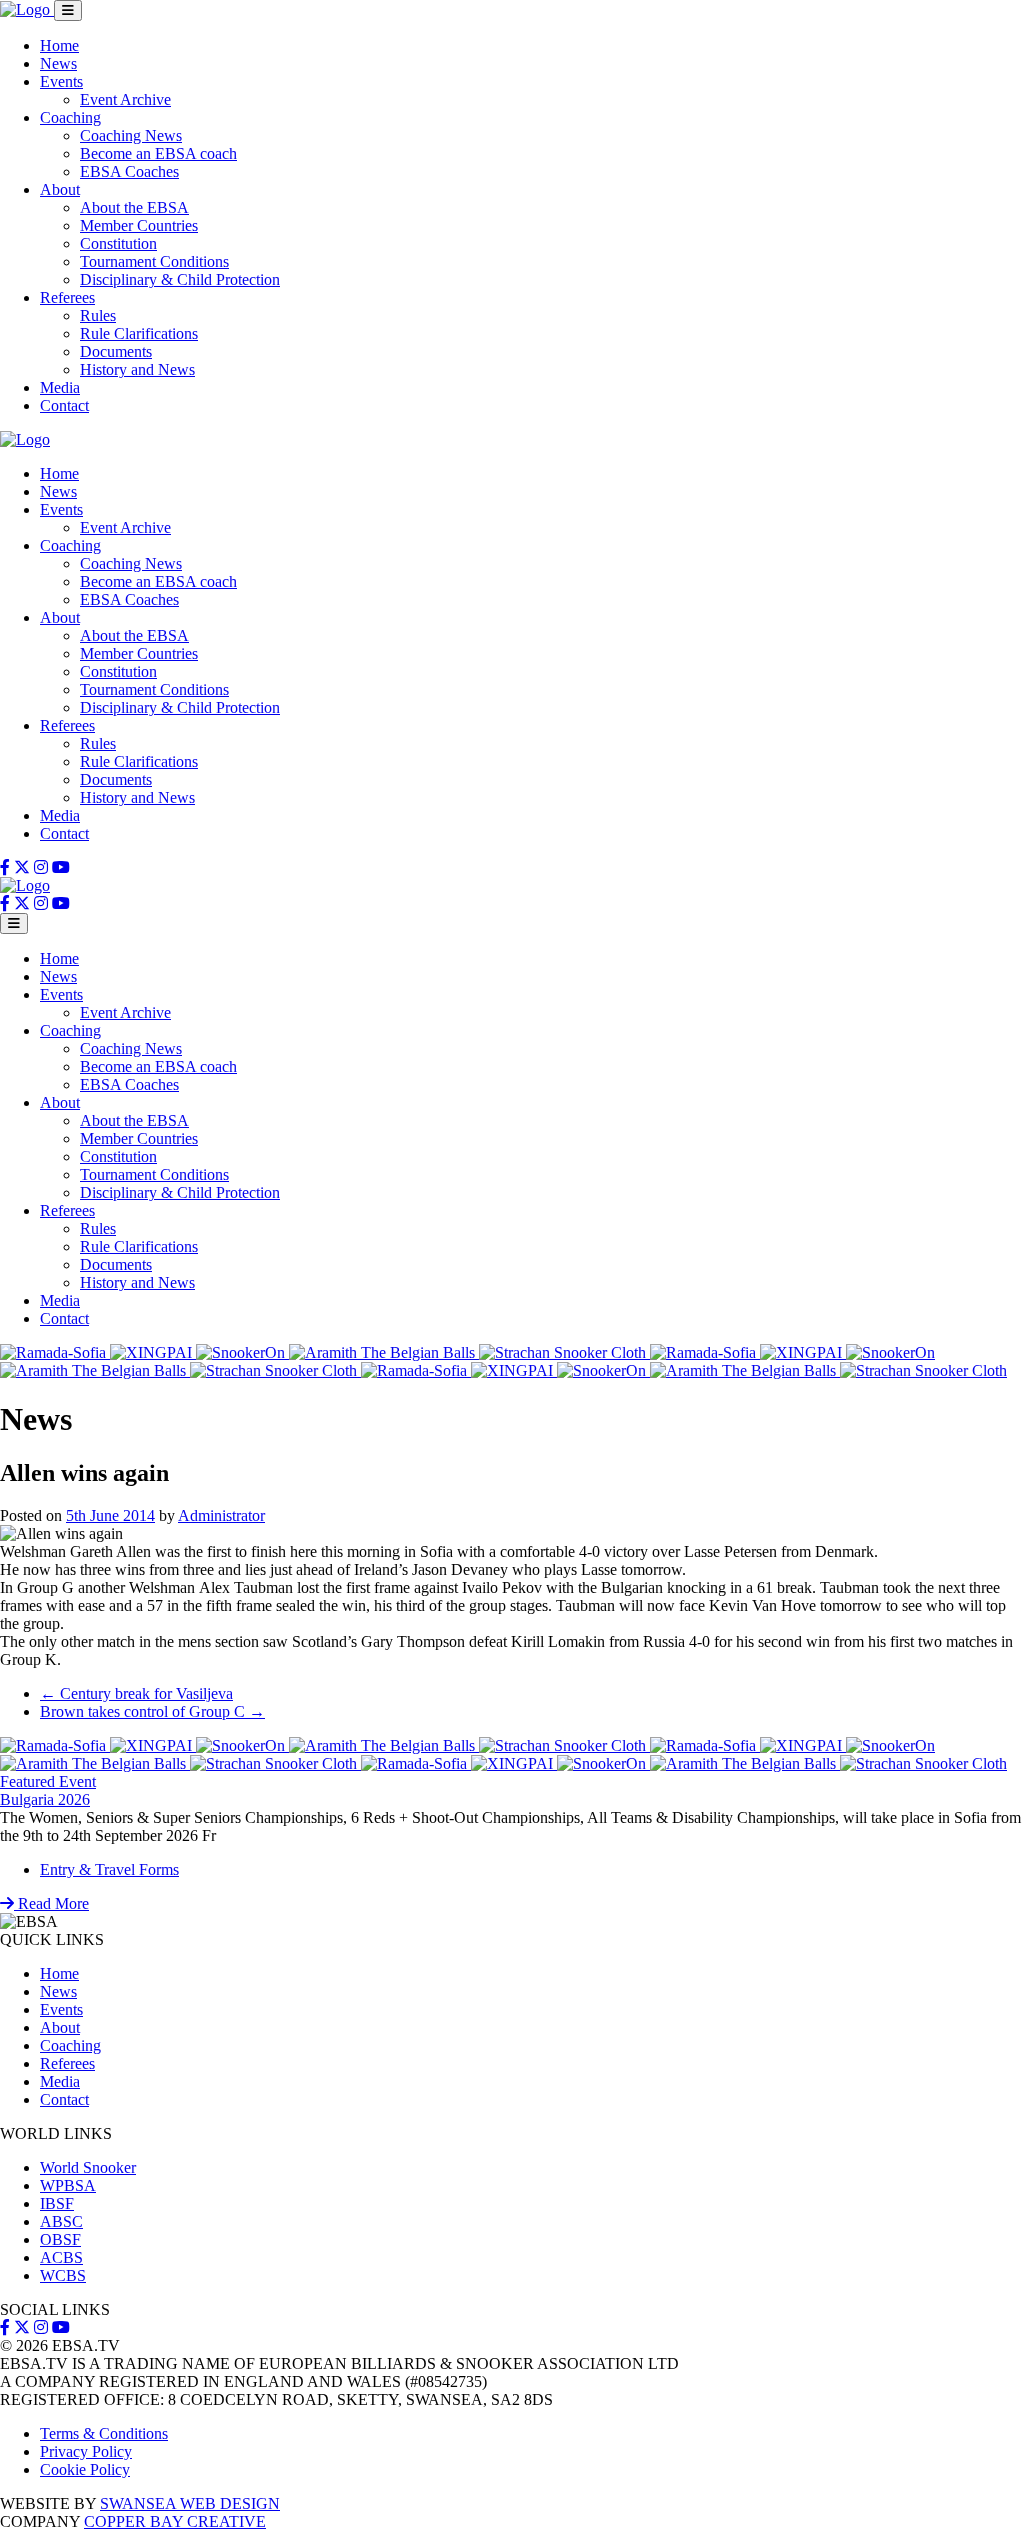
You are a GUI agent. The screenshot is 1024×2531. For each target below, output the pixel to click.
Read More (51, 1903)
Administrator (221, 1515)
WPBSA (68, 2185)
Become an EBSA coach (158, 153)
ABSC (61, 2221)
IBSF (57, 2203)
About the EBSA (134, 207)
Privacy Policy (86, 2451)
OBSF (60, 2239)
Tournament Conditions (154, 261)
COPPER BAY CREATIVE (175, 2521)
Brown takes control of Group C (152, 1711)
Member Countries (139, 225)
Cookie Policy (85, 2469)
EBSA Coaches (129, 171)
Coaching (70, 117)
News (58, 63)
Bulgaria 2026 (45, 1799)
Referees (67, 297)
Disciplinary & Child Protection (180, 279)
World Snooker (88, 2167)
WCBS (63, 2275)
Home (59, 45)
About (60, 189)
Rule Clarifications (139, 333)
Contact (64, 405)
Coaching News (131, 135)
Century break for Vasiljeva (136, 1693)
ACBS (61, 2257)
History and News (137, 369)
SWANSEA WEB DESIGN (190, 2503)
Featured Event (48, 1781)
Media (60, 387)
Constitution (118, 243)
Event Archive (125, 99)
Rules (98, 315)
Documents (116, 351)
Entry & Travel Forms (109, 1869)
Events (61, 81)
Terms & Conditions (104, 2433)
